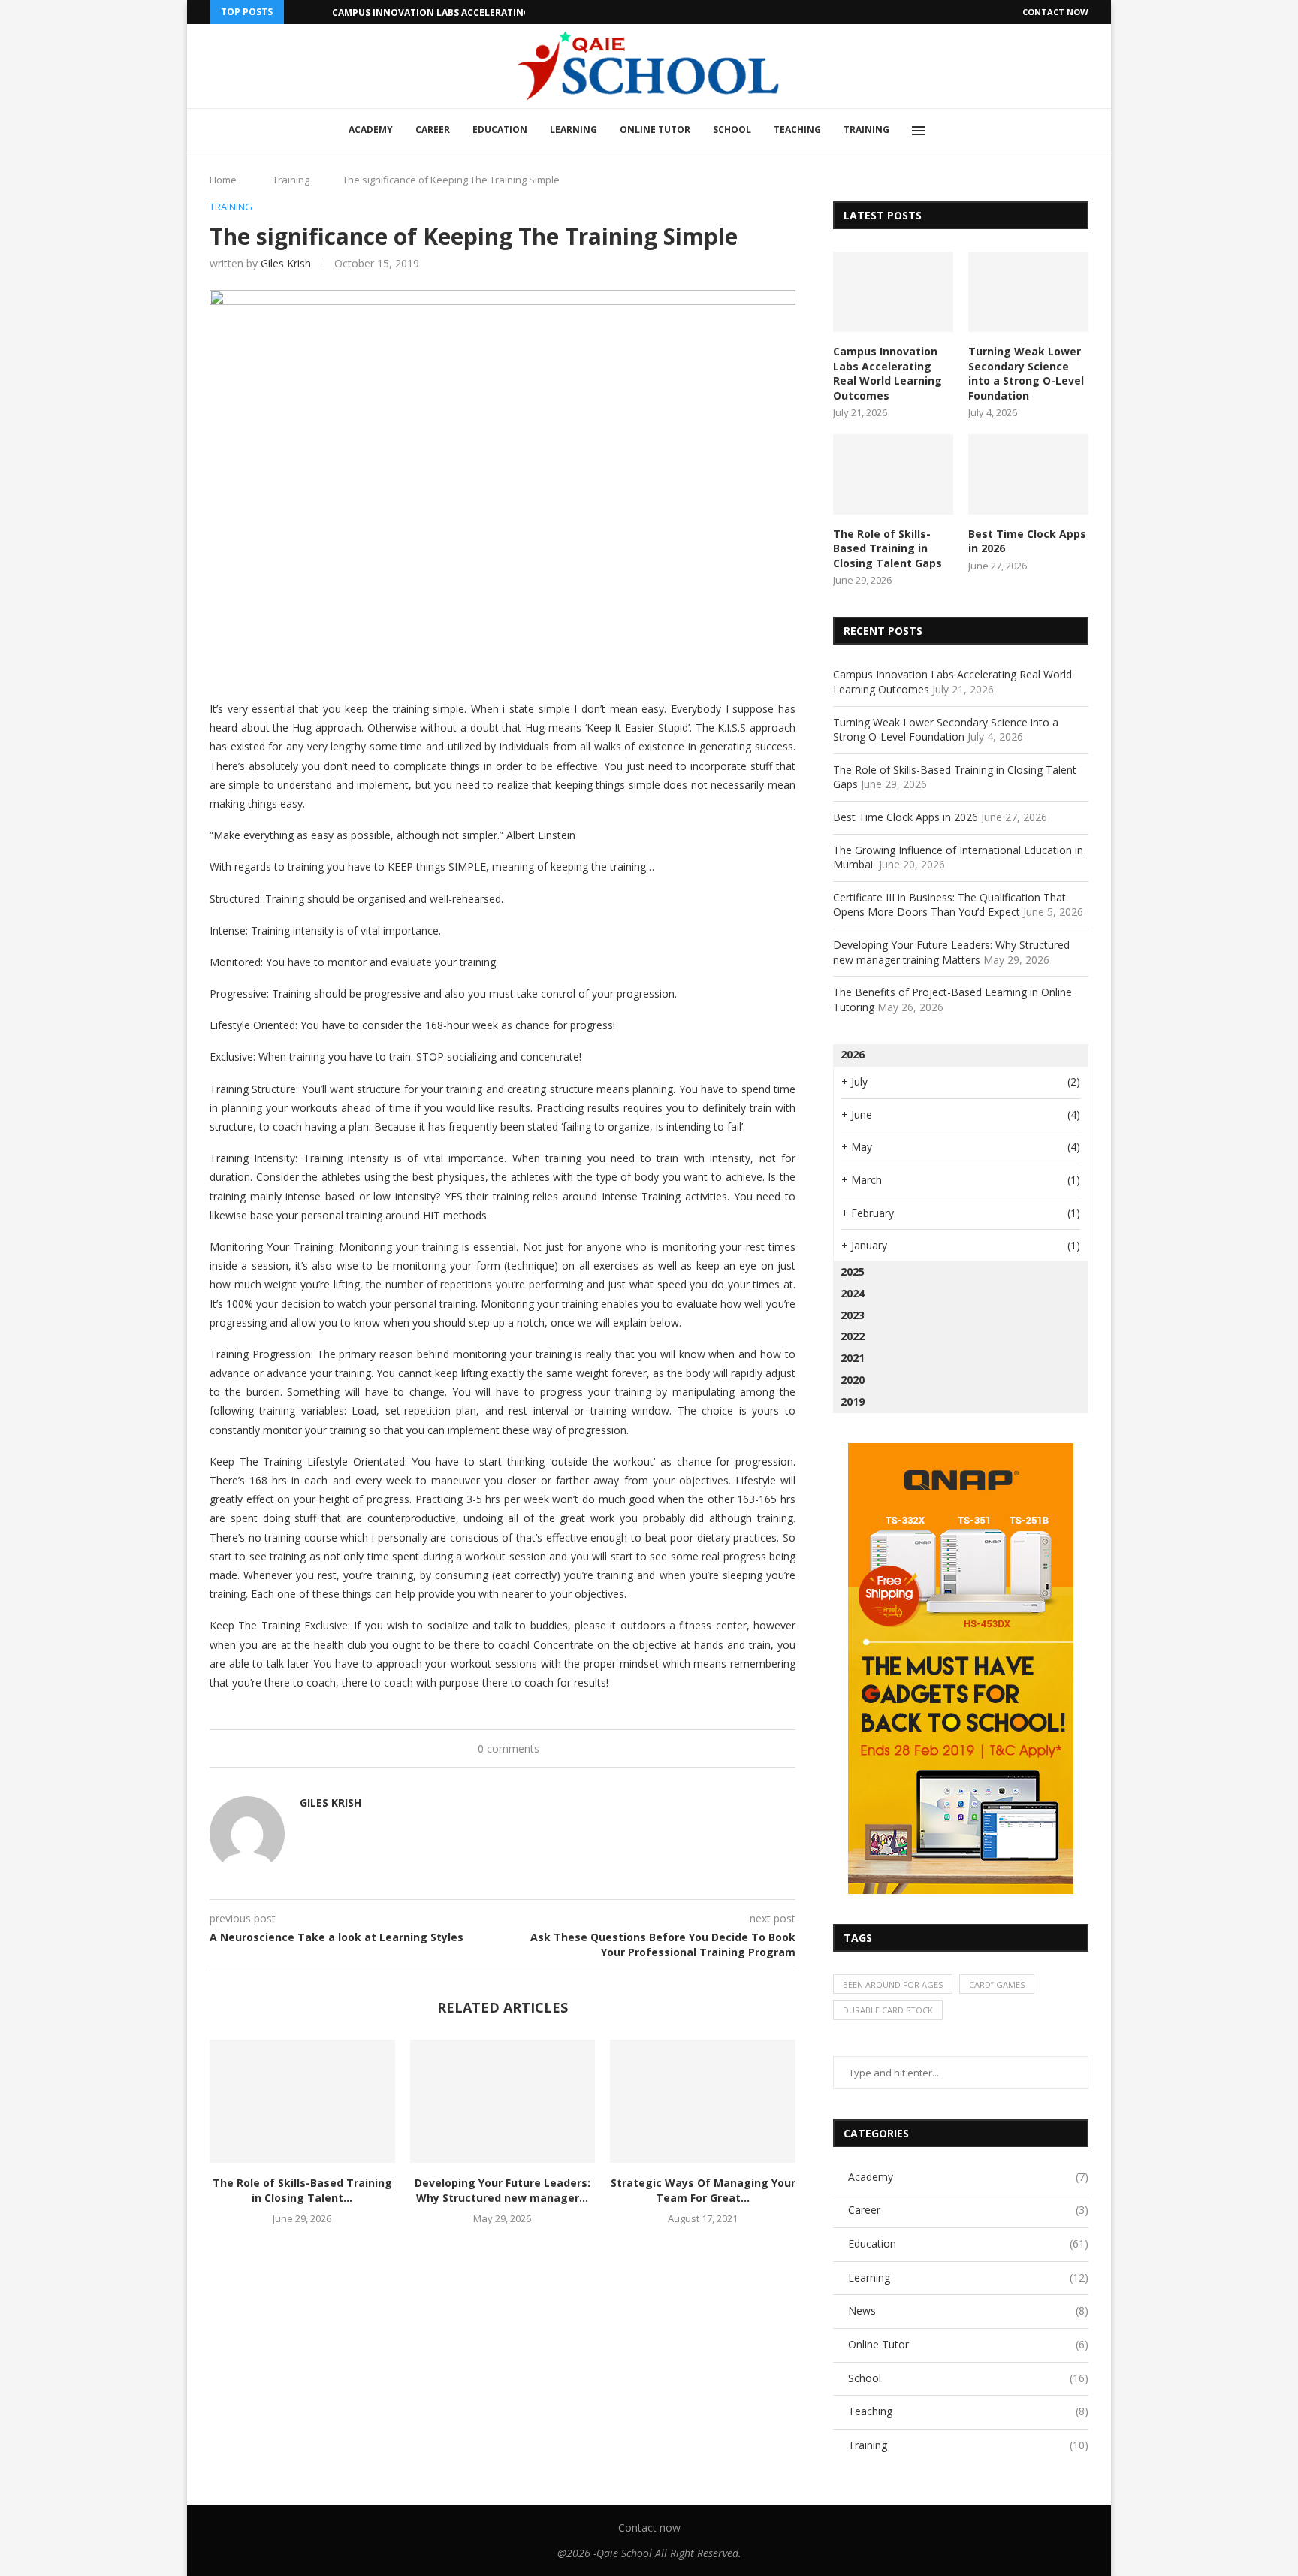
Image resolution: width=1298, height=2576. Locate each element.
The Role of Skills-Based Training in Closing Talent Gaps (887, 548)
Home (223, 180)
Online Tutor (655, 130)
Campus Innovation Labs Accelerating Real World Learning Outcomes (514, 12)
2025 (853, 1271)
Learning (574, 130)
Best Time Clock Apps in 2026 (1027, 541)
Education (500, 130)
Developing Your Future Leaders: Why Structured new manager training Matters (951, 952)
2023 (853, 1315)
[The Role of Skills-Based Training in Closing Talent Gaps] (302, 2101)
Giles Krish (286, 263)
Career (433, 130)
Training (866, 130)
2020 (853, 1380)
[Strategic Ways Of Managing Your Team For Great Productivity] (703, 2101)
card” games (997, 1984)
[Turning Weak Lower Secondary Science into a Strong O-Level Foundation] (1028, 292)
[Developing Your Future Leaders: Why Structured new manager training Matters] (503, 2101)
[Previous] (298, 12)
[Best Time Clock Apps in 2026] (1028, 474)
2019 (853, 1401)
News (968, 2310)
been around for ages (893, 1984)
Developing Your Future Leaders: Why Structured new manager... (503, 2190)
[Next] (318, 12)
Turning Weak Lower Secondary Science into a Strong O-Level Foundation (1026, 373)
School (732, 130)
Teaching (797, 130)
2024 (853, 1293)
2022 (853, 1336)
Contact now (1055, 12)
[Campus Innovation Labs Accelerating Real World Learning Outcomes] (893, 292)
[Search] (953, 131)
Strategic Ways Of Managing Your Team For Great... (703, 2190)
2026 (853, 1054)
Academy (371, 130)
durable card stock (888, 2010)
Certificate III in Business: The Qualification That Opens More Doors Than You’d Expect (949, 905)
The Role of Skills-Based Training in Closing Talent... (302, 2190)
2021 (853, 1358)
